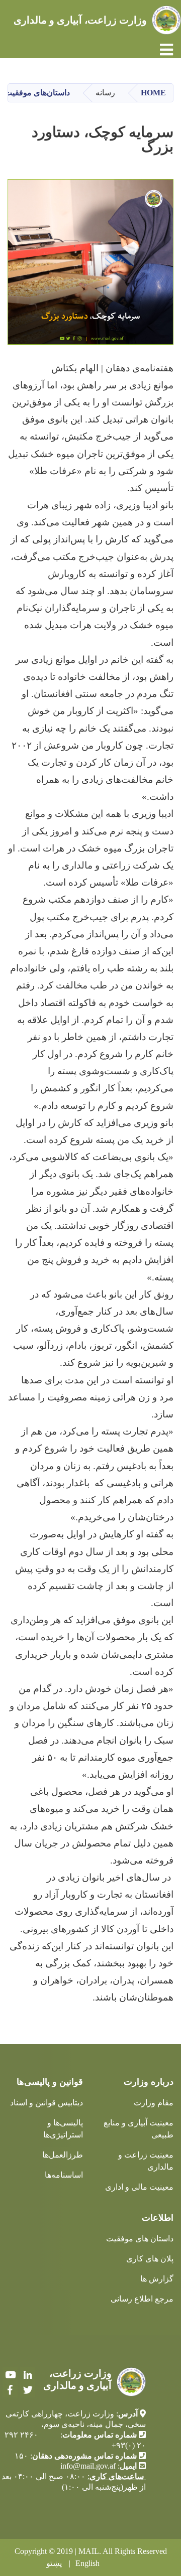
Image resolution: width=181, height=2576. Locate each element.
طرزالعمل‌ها (63, 2155)
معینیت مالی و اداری (139, 2187)
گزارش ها (157, 2279)
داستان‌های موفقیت (37, 93)
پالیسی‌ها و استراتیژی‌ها (63, 2129)
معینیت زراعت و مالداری (146, 2161)
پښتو (54, 2563)
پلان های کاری (150, 2259)
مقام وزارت (154, 2103)
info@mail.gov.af (88, 2466)
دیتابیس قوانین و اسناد (47, 2103)
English (87, 2563)
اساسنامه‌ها (64, 2175)
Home (153, 93)
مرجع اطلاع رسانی (142, 2299)
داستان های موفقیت (140, 2239)
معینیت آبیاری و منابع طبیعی (139, 2129)
